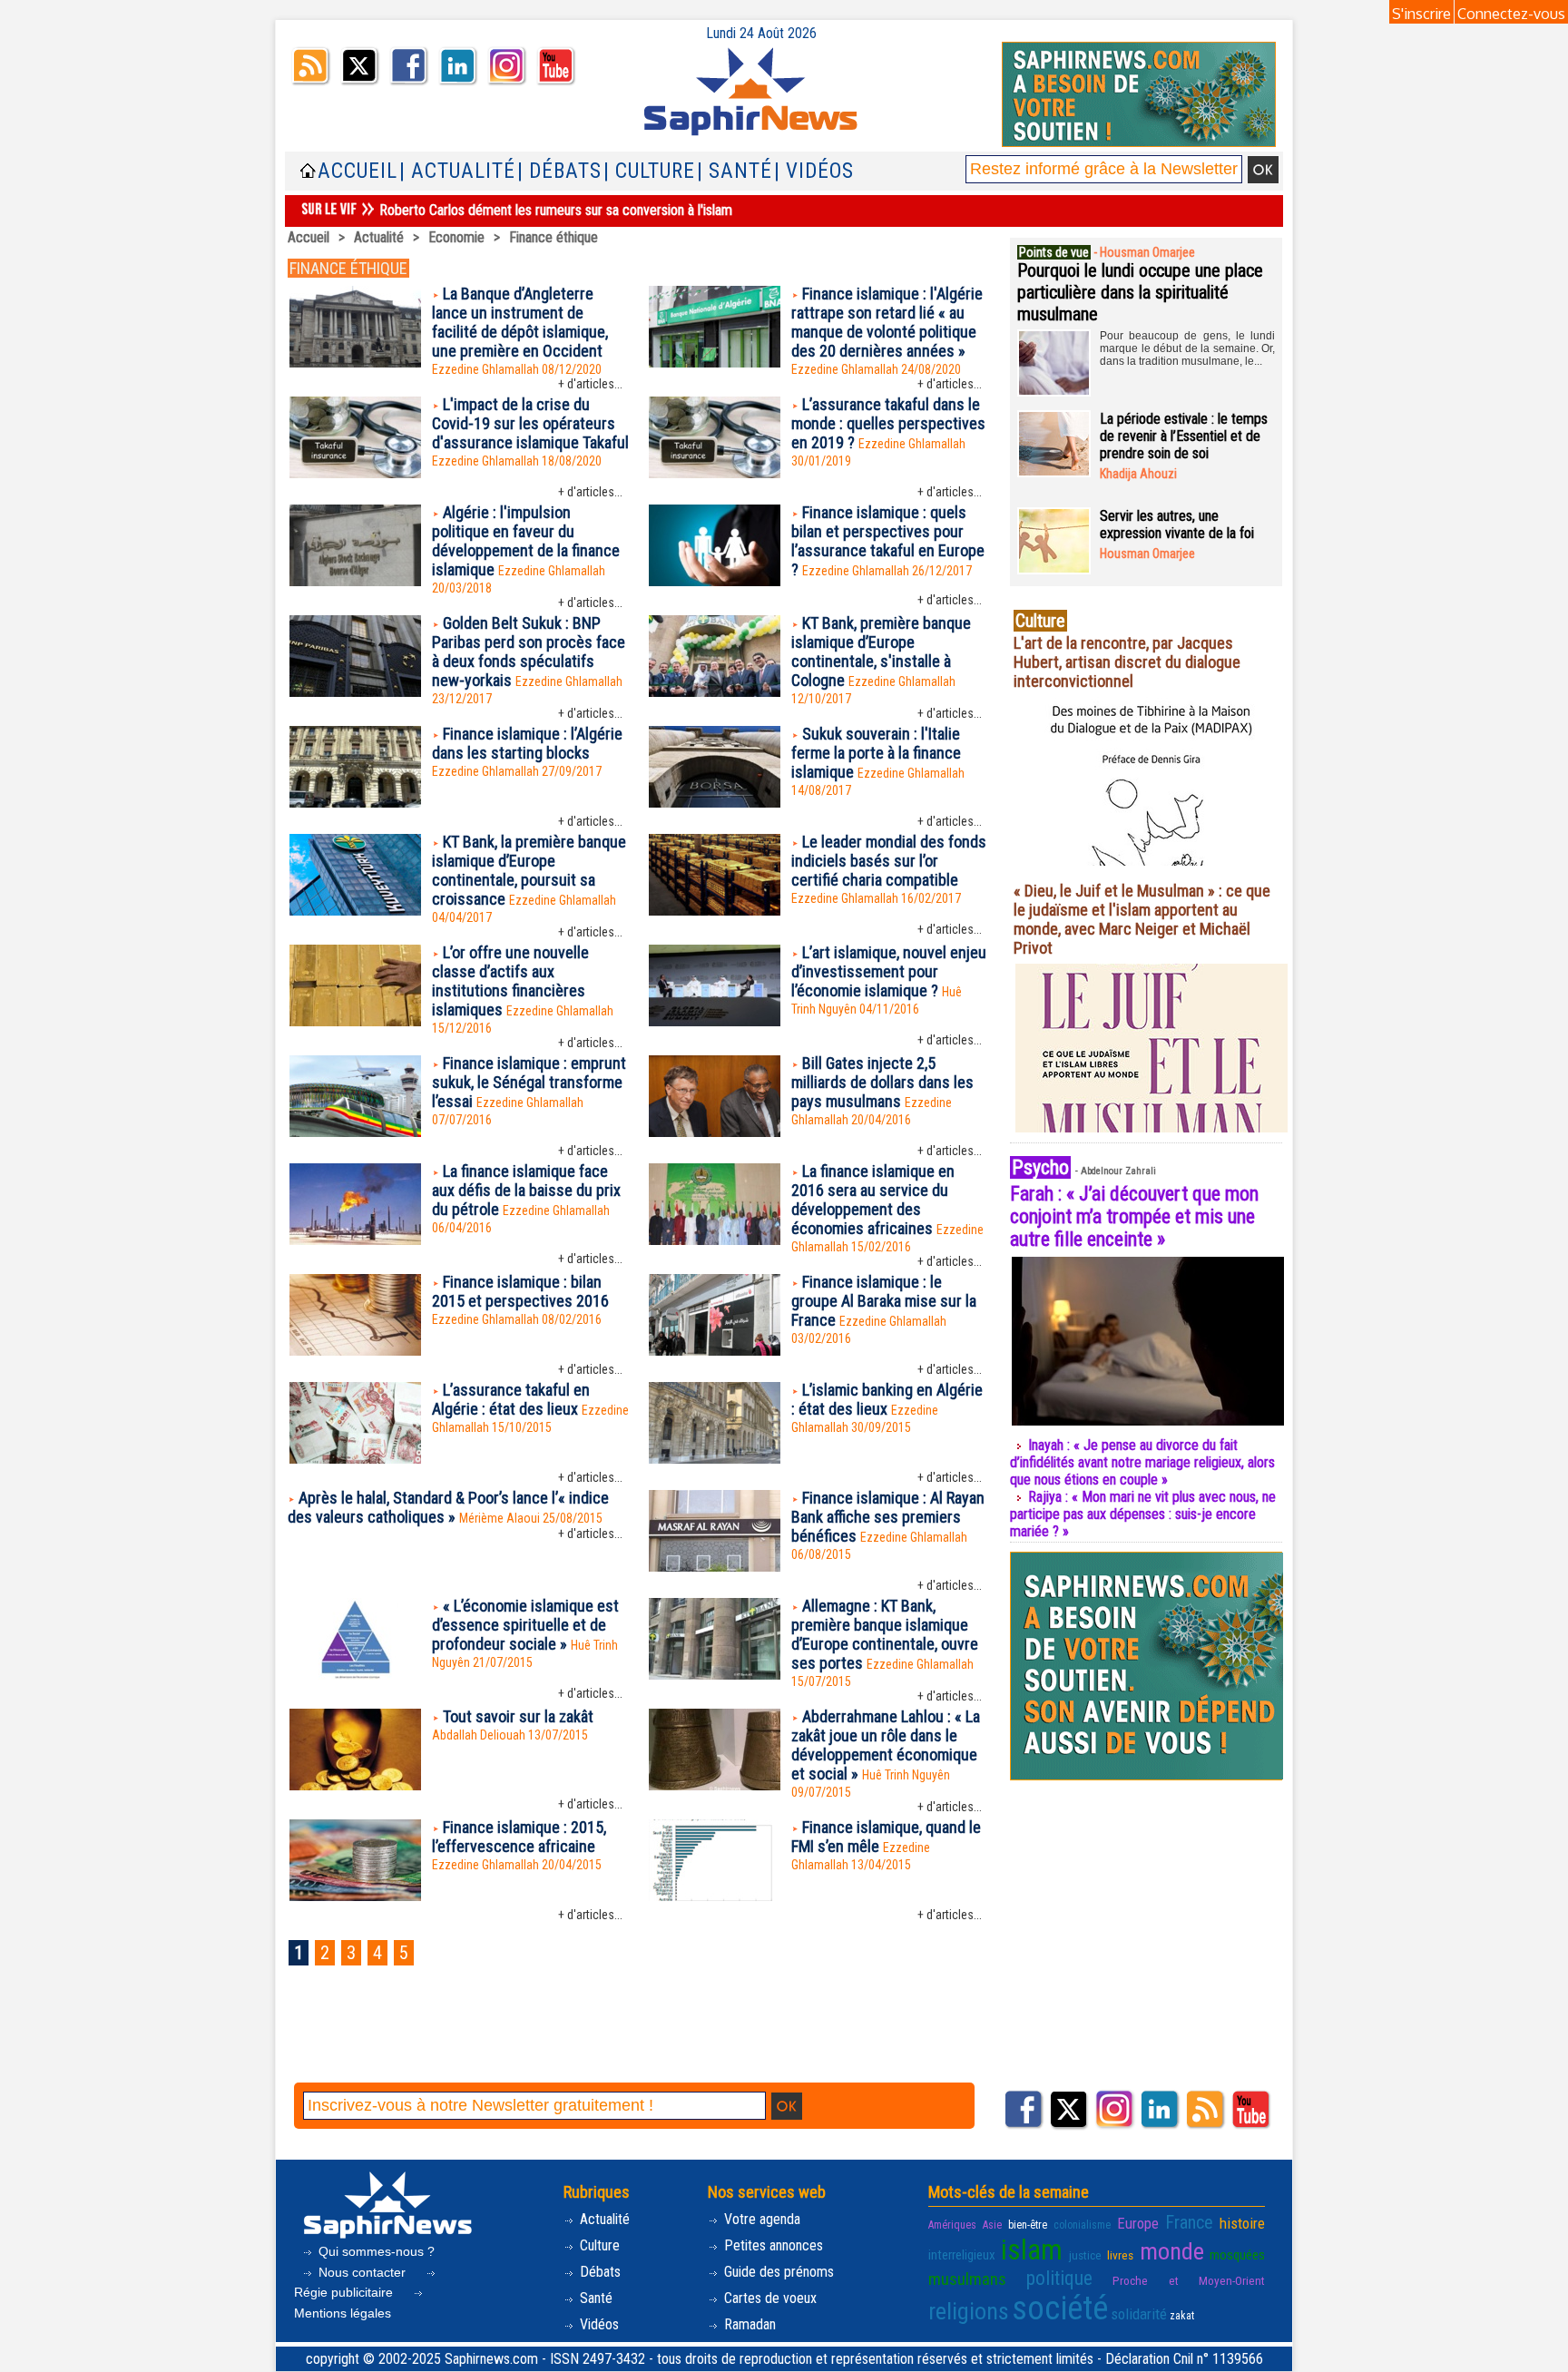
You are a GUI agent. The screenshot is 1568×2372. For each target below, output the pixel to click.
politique (1059, 2278)
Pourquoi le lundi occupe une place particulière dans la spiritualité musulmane (1140, 292)
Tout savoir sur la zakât (518, 1716)
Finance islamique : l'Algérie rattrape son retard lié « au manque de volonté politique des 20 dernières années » (887, 322)
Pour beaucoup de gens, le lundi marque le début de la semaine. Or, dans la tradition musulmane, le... (1187, 348)
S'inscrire (1421, 14)
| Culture (649, 171)
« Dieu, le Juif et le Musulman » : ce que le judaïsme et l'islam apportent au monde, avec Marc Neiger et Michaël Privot (1142, 919)
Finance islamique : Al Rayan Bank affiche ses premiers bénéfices (888, 1517)
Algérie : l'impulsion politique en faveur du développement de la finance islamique (526, 541)
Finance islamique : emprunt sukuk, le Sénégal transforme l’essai (529, 1082)
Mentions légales (343, 2313)
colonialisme (1082, 2225)
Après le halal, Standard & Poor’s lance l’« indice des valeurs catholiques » (448, 1507)
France (1189, 2222)
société (1060, 2308)
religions (969, 2311)
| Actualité (457, 171)
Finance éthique (554, 237)
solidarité (1139, 2314)
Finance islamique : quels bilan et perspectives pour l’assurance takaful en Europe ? (888, 541)
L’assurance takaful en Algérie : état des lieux (511, 1399)
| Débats (559, 171)
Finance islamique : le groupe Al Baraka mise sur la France (884, 1301)
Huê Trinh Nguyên (906, 1775)
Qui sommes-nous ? (375, 2251)
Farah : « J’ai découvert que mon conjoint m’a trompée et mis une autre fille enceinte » (1134, 1216)
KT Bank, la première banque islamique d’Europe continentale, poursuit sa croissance (529, 870)
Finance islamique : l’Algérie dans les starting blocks (527, 743)
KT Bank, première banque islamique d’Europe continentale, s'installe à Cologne (881, 652)
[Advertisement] (638, 2034)
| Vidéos (814, 171)
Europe (1138, 2223)
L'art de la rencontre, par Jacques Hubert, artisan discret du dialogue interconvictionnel (1127, 662)
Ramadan (748, 2324)
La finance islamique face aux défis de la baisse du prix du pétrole (526, 1190)
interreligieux (962, 2255)
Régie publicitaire (345, 2292)
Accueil (358, 171)
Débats (598, 2272)
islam (1032, 2250)
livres (1120, 2255)
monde (1172, 2251)
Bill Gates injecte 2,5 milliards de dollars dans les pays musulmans (882, 1082)
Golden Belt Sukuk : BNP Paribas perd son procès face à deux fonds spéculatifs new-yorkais (529, 652)
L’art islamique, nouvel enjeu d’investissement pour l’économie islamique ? (889, 971)
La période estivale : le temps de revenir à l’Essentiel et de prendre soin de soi (1184, 436)
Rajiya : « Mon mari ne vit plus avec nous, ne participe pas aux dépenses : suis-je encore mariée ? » (1143, 1514)
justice (1085, 2255)
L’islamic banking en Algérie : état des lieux (887, 1399)
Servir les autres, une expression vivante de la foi (1177, 524)
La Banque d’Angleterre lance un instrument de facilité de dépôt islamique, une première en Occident (520, 322)
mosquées (1237, 2255)
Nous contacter (362, 2272)
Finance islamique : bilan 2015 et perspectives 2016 (520, 1291)
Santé (594, 2298)
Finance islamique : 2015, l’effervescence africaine (519, 1837)
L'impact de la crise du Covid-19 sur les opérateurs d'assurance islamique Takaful (530, 423)
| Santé (735, 171)
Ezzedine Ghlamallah (485, 369)
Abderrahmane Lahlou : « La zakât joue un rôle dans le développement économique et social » (886, 1745)
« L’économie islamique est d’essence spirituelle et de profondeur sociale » (525, 1625)
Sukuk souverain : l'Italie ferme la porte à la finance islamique (876, 753)
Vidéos (598, 2324)
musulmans (967, 2279)
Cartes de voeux (769, 2298)
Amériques (952, 2225)
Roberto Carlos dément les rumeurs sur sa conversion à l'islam (556, 210)
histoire (1242, 2223)
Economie (456, 237)
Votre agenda (760, 2219)
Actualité (379, 237)
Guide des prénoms (777, 2272)
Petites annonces (772, 2245)
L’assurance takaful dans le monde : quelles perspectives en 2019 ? (888, 423)
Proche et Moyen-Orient (1189, 2280)
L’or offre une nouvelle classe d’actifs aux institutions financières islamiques (510, 981)
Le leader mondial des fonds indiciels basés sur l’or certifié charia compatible (889, 861)
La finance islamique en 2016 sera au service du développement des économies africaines (873, 1200)
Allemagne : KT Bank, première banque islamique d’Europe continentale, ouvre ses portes (885, 1634)
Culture (598, 2245)
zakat (1182, 2316)
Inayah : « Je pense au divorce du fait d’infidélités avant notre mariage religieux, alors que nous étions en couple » (1142, 1462)
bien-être (1028, 2225)
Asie (992, 2225)
